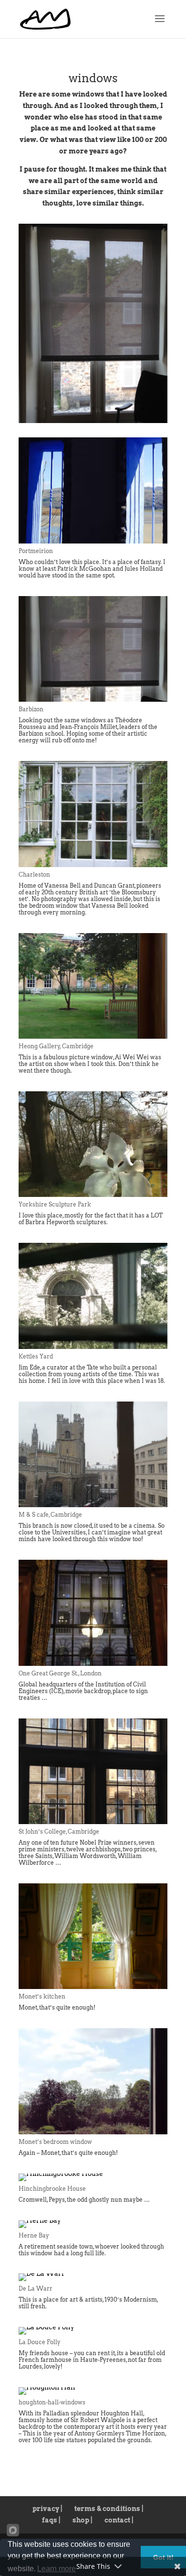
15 (150, 408)
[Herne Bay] (40, 2220)
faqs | (51, 2520)
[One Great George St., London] (93, 1663)
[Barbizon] (93, 421)
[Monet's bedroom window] (93, 2132)
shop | (83, 2520)
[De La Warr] (42, 2273)
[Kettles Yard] (93, 1347)
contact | (119, 2520)
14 (142, 408)
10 (109, 408)
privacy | (47, 2509)
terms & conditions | (109, 2509)
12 (126, 408)
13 (134, 408)
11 (118, 408)
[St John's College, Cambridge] (93, 1822)
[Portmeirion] (93, 541)
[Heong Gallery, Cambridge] (93, 1036)
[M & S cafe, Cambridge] (93, 1505)
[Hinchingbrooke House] (61, 2174)
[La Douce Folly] (46, 2327)
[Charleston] (93, 865)
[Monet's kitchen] (93, 1987)
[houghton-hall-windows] (47, 2387)
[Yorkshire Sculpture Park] (93, 1195)
